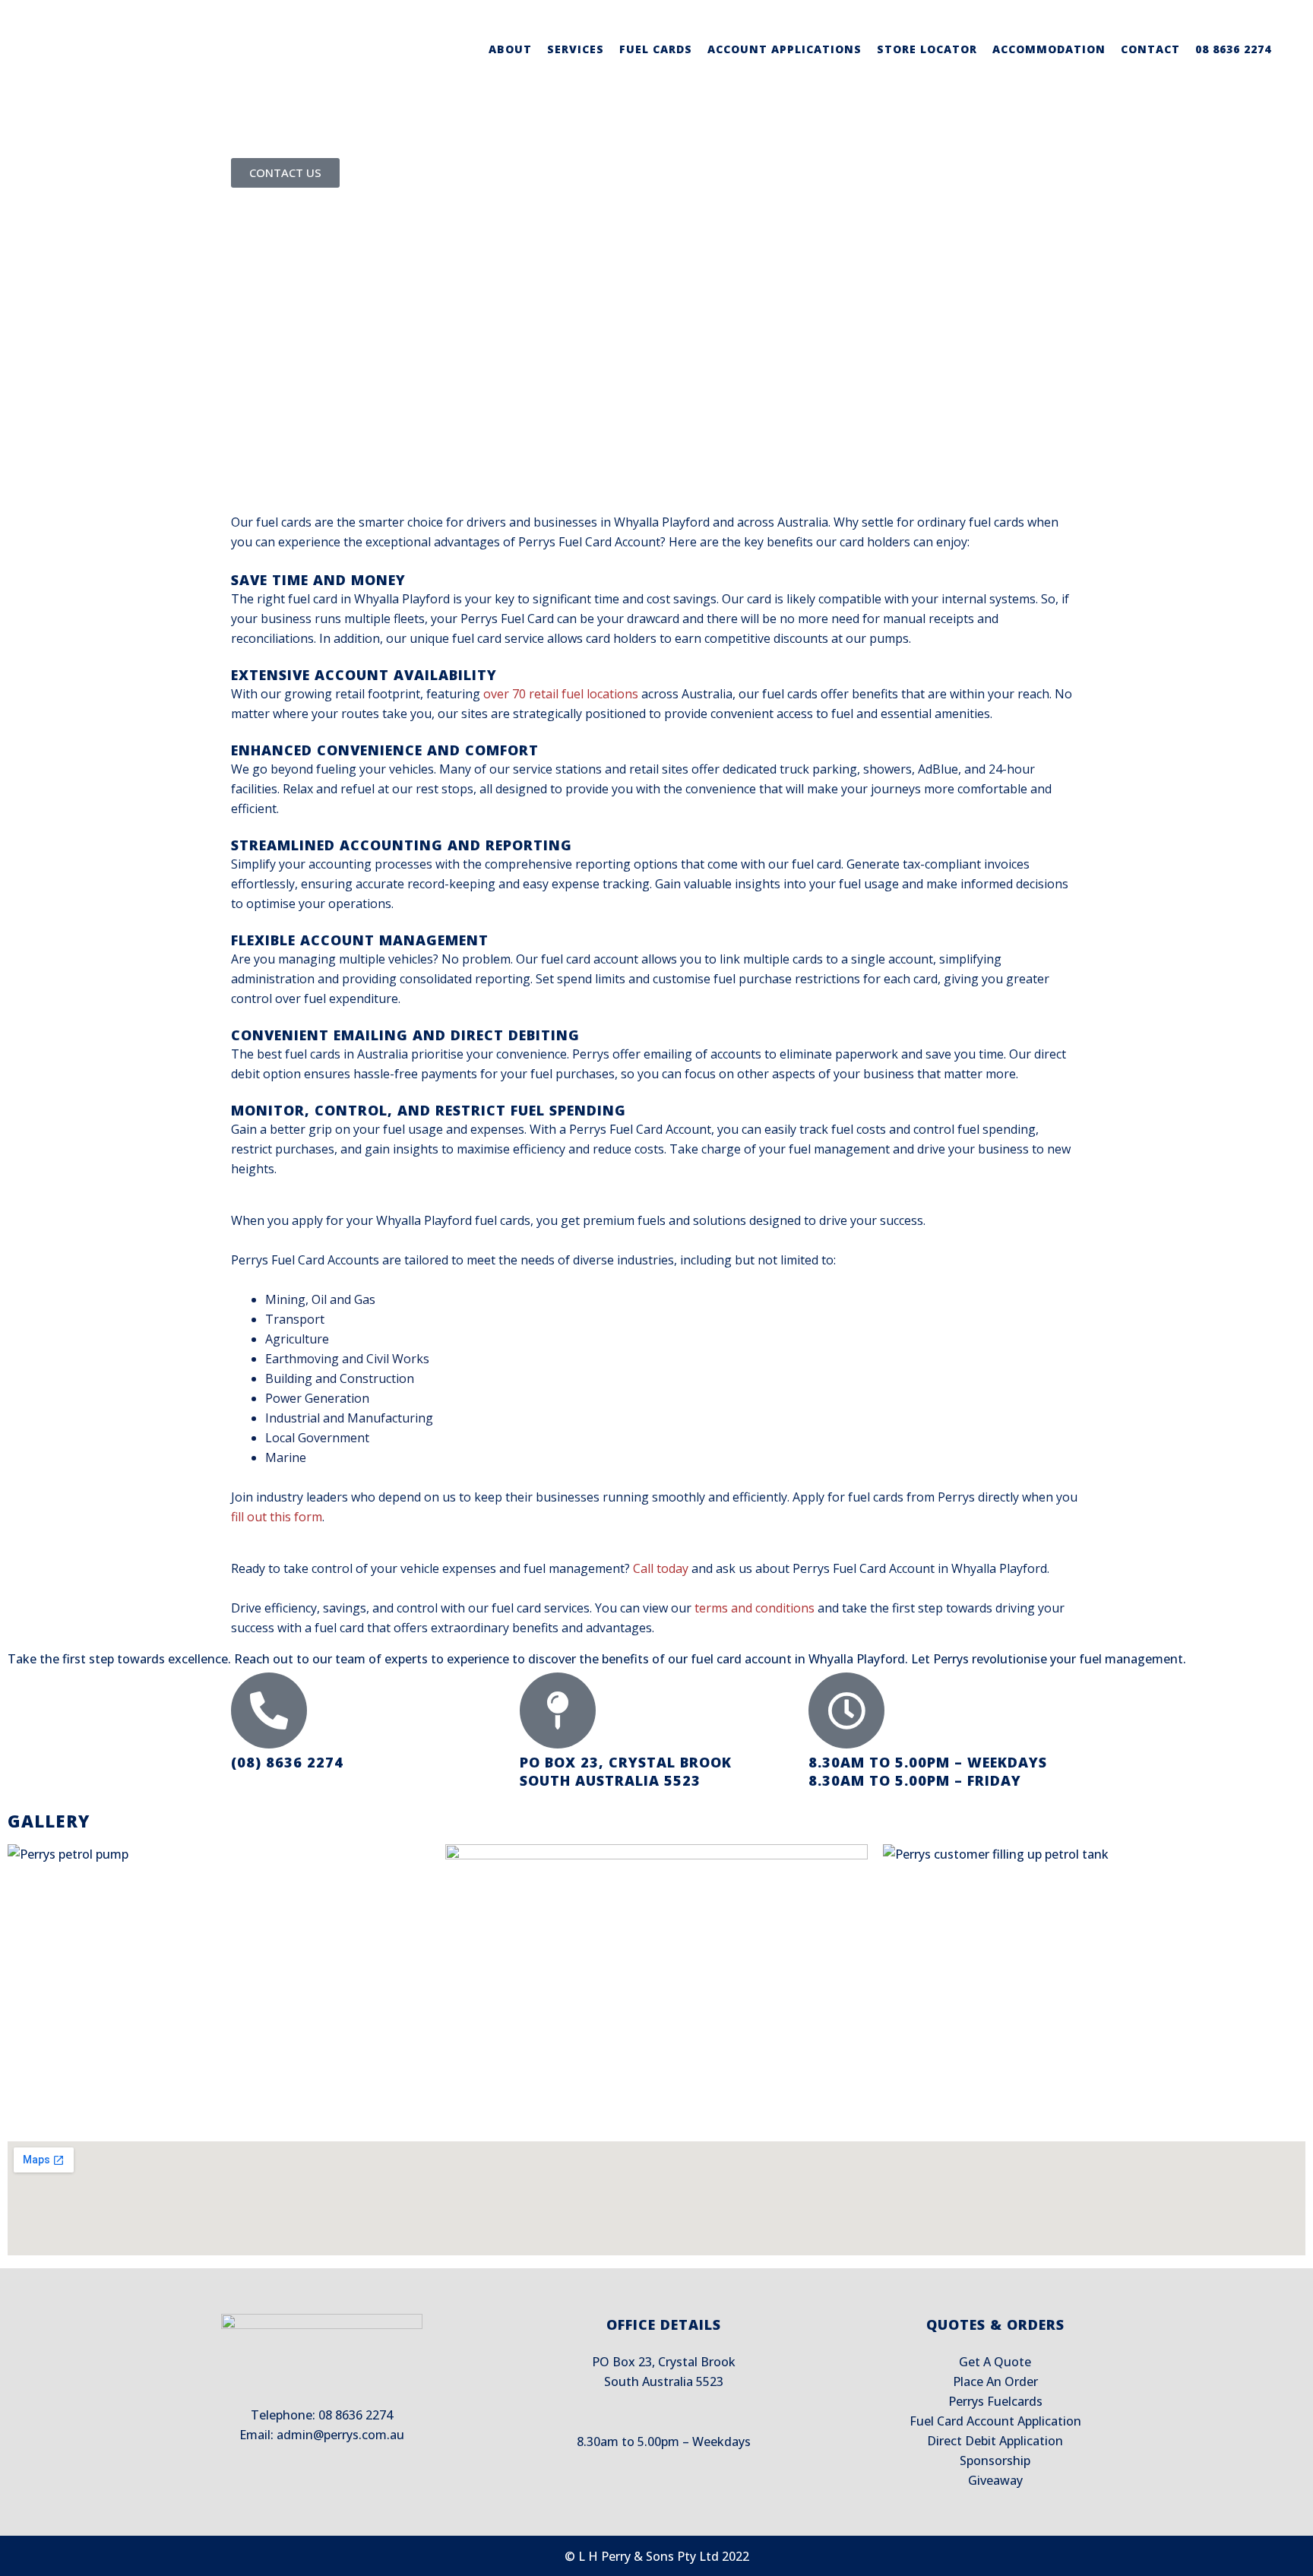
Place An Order (995, 2381)
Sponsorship (995, 2460)
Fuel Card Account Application (995, 2421)
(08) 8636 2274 (287, 1762)
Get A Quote (995, 2362)
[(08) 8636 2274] (269, 1710)
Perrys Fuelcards (995, 2401)
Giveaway (995, 2480)
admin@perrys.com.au (340, 2435)
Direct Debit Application (995, 2441)
